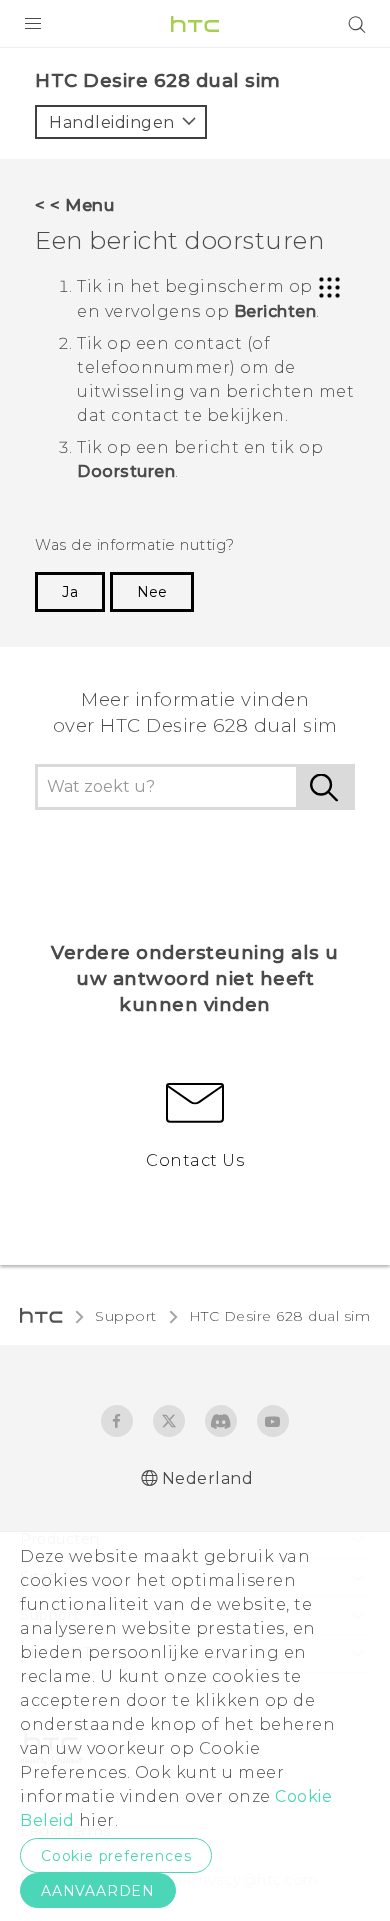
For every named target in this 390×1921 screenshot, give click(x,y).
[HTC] (195, 24)
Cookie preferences (116, 1856)
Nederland (208, 1478)
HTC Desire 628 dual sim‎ (280, 1316)
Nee (152, 592)
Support (126, 1316)
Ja (70, 592)
